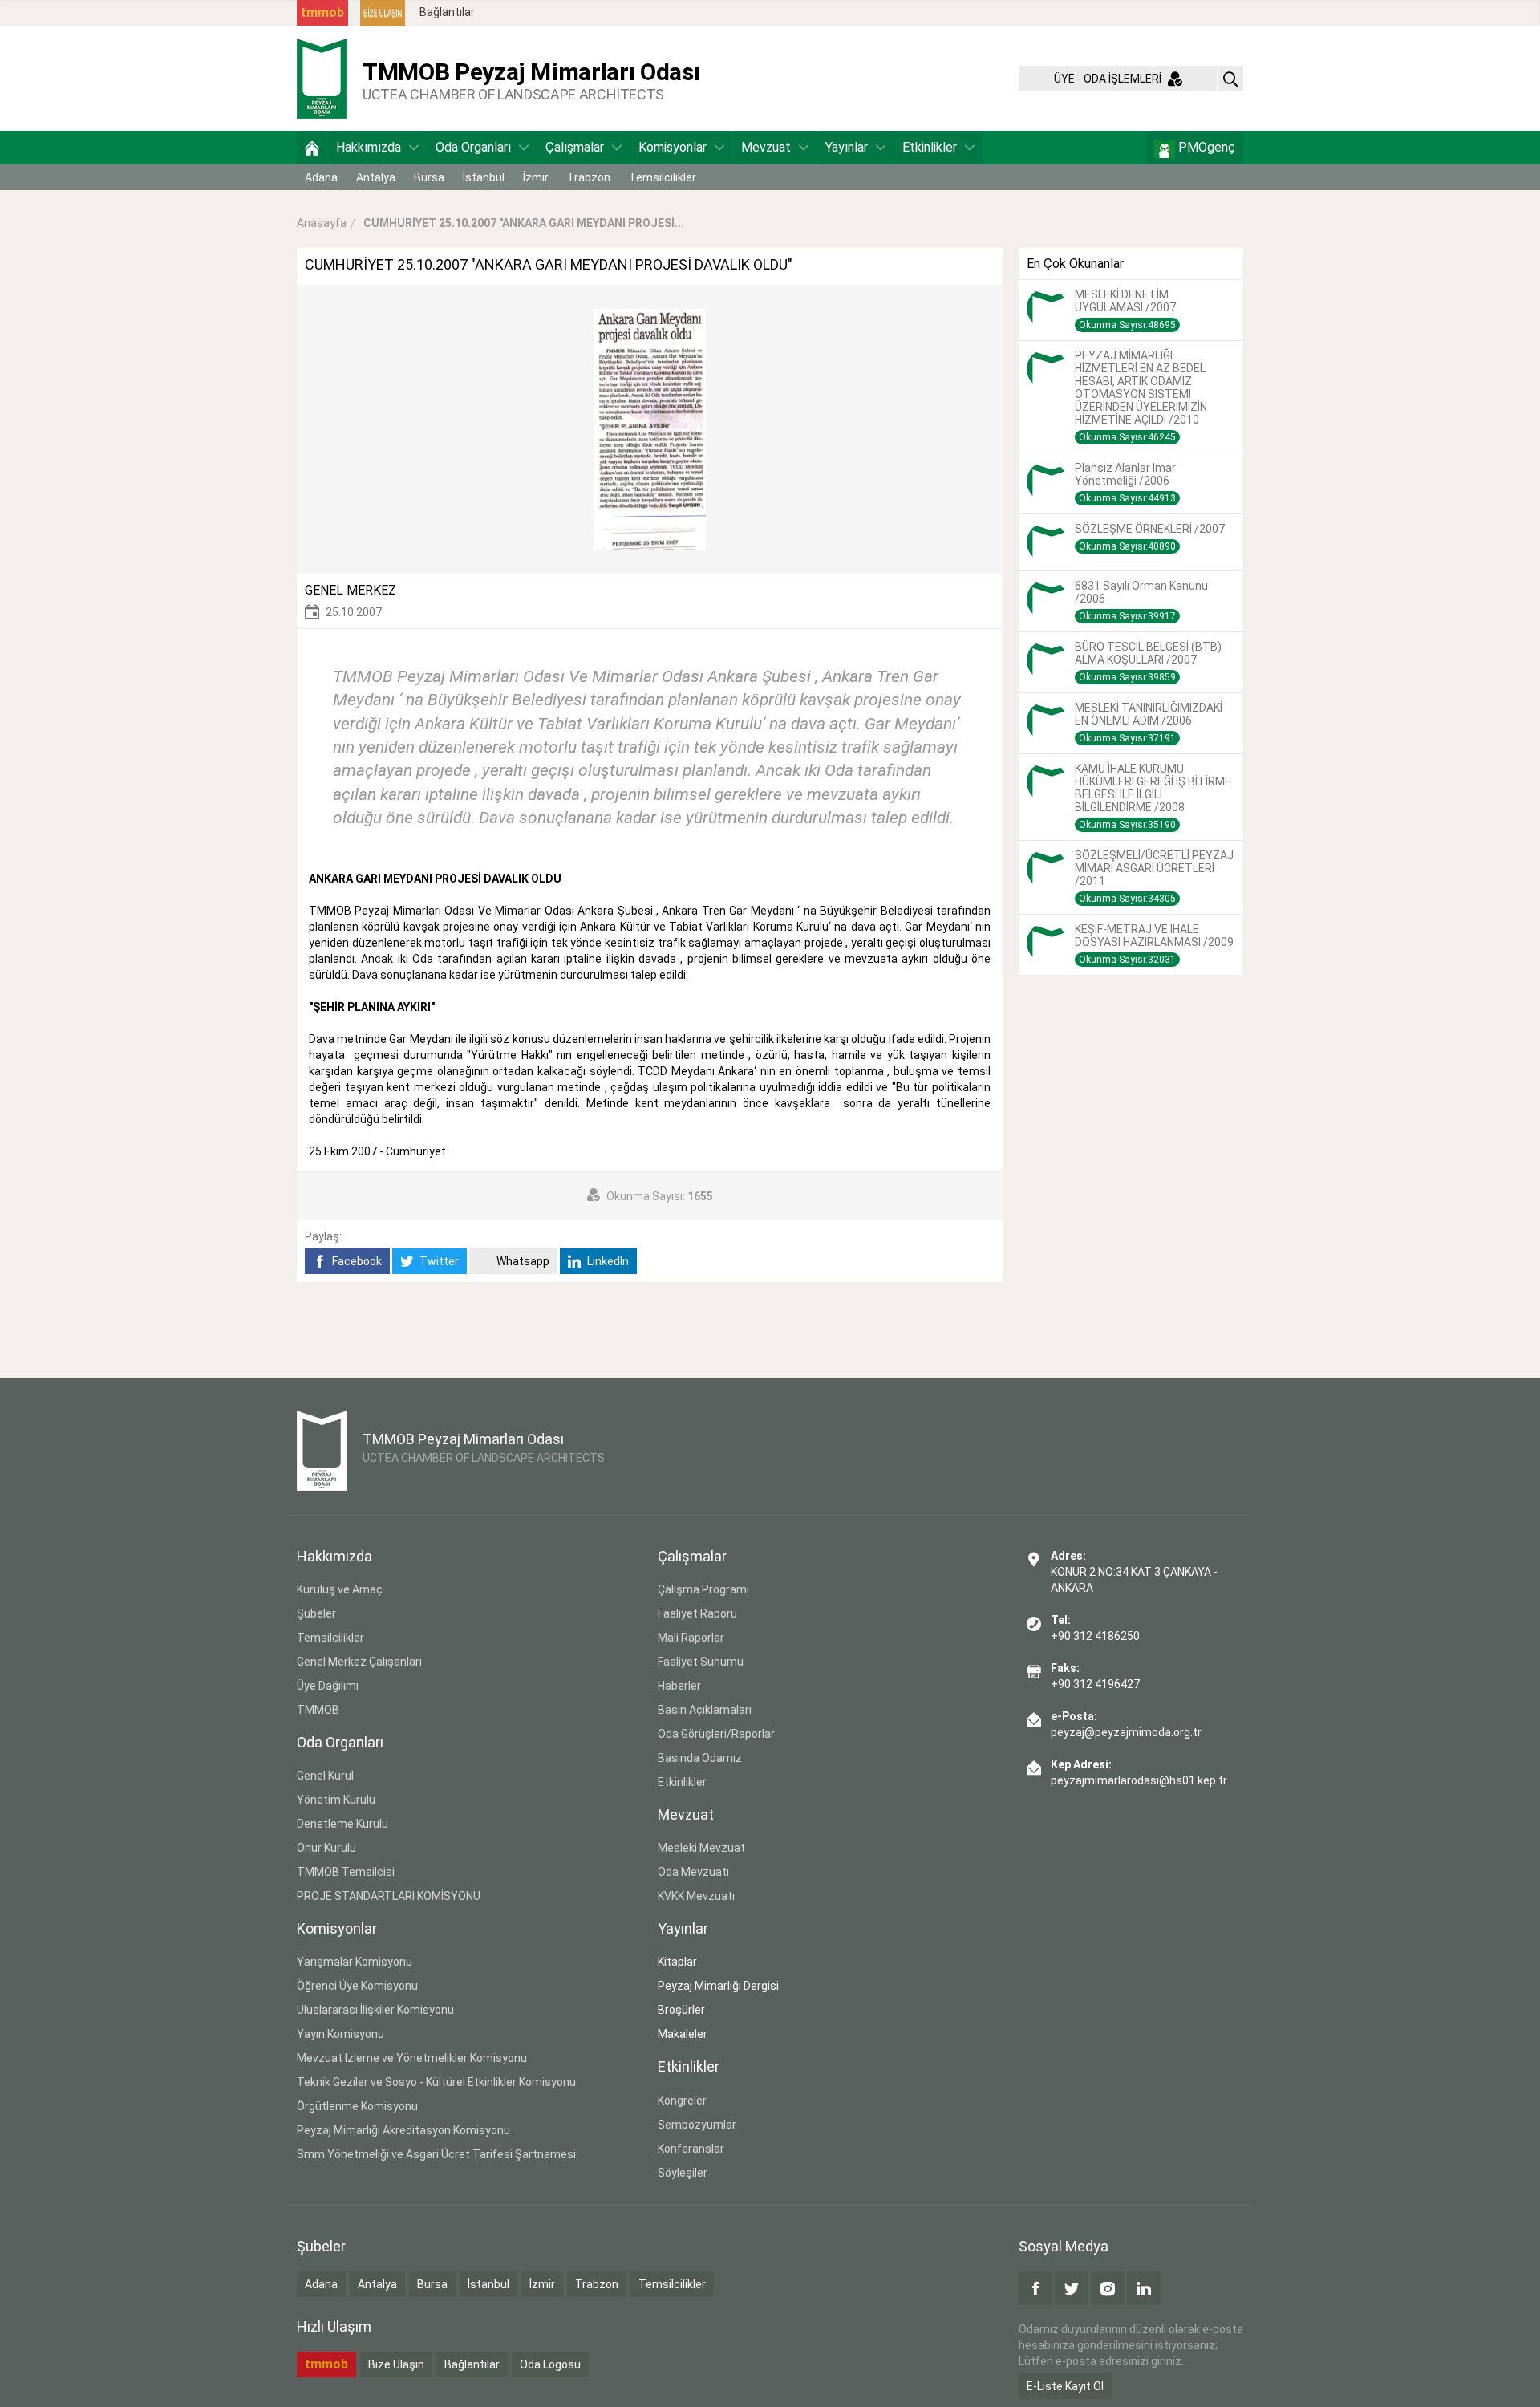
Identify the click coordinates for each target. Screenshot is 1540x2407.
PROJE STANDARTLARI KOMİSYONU (389, 1896)
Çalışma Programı (703, 1589)
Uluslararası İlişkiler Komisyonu (375, 2010)
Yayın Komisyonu (340, 2034)
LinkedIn (607, 1261)
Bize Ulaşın (396, 2364)
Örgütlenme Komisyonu (357, 2106)
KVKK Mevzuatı (696, 1896)
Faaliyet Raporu (697, 1613)
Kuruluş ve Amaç (340, 1589)
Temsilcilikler (663, 177)
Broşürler (681, 2010)
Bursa (429, 177)
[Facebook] (1035, 2288)
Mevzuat (766, 147)
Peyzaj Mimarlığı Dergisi (718, 1986)
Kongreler (682, 2101)
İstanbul (484, 177)
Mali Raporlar (691, 1638)
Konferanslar (691, 2149)
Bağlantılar (447, 12)
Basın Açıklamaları (705, 1710)
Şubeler (316, 1613)
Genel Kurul (325, 1776)
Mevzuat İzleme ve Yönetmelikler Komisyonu (412, 2058)
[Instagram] (1108, 2288)
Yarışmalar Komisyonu (355, 1962)
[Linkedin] (1144, 2288)
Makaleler (683, 2034)
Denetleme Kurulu (342, 1824)
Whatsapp (522, 1261)
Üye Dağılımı (328, 1686)
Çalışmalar (575, 147)
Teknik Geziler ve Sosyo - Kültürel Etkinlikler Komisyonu (436, 2082)
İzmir (536, 177)
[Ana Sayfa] (312, 148)
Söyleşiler (683, 2173)
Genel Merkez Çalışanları (359, 1662)
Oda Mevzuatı (693, 1872)
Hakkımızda (369, 147)
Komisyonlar (673, 147)
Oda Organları (473, 147)
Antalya (376, 177)
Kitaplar (677, 1962)
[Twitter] (1072, 2288)
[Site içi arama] (1230, 79)
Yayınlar (847, 147)
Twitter (438, 1261)
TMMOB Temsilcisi (346, 1872)
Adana (321, 177)
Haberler (679, 1686)
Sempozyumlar (697, 2125)
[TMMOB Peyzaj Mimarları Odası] (322, 78)
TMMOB (318, 1710)
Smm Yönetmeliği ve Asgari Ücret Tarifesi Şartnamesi (436, 2154)
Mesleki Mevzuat (701, 1848)
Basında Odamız (700, 1758)
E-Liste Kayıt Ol (1065, 2386)
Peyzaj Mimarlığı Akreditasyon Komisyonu (403, 2130)
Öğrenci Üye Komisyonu (357, 1986)
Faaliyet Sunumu (701, 1662)
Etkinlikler (930, 147)
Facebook (356, 1261)
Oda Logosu (550, 2364)
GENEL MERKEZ (351, 590)
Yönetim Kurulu (336, 1800)
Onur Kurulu (326, 1848)
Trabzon (589, 177)
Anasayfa (322, 223)
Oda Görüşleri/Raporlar (716, 1734)
